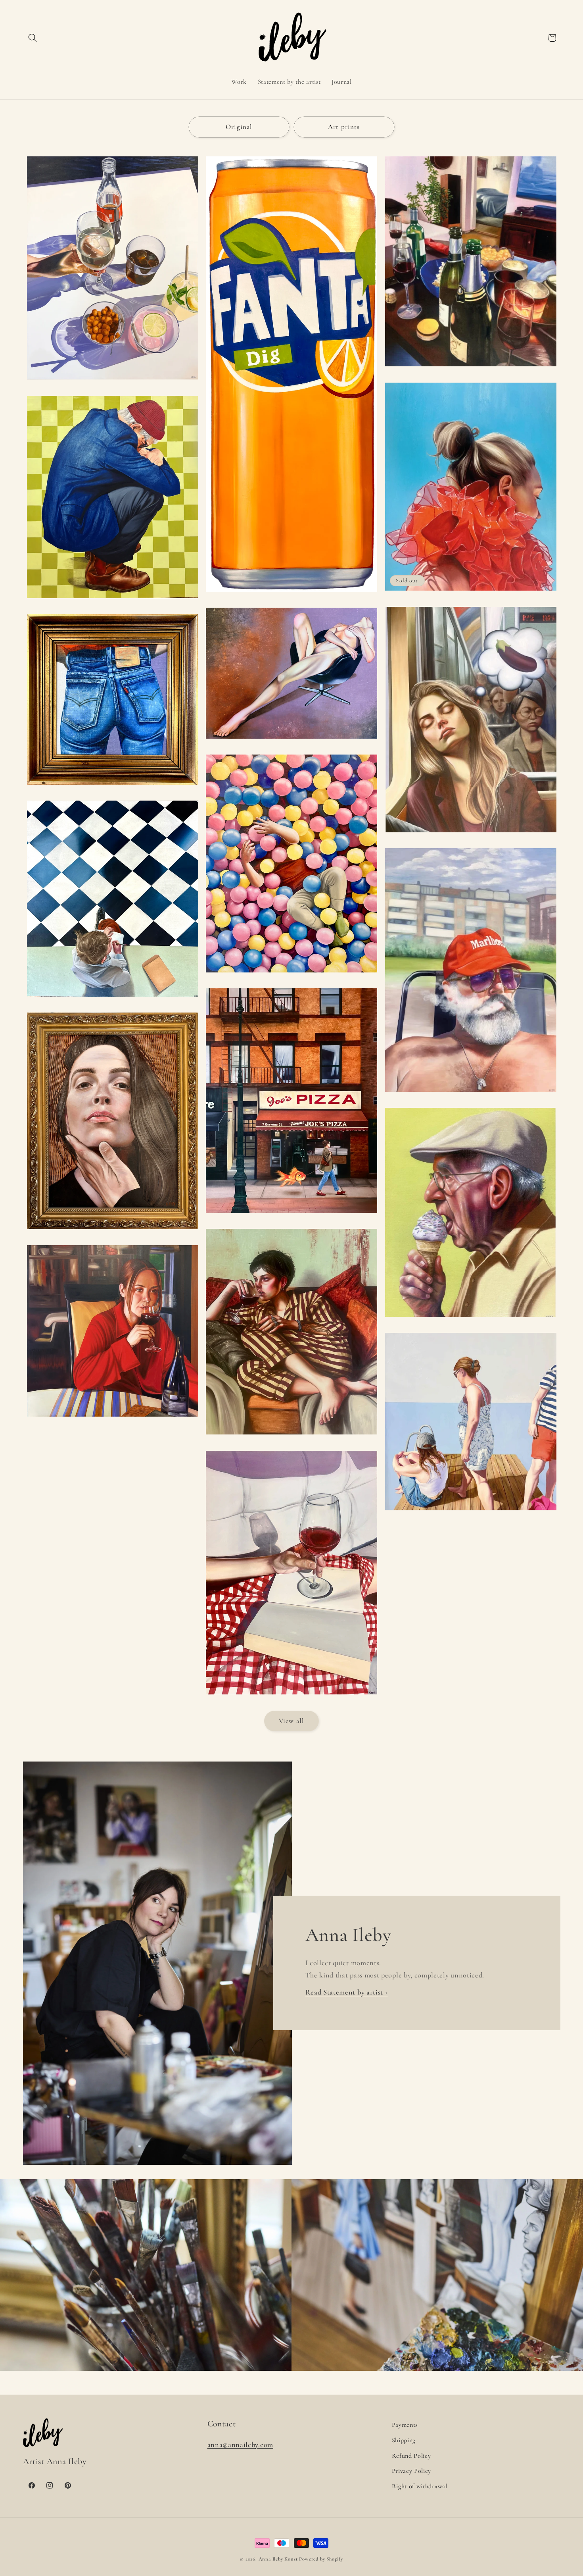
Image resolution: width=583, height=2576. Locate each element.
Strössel (471, 1321)
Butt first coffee (112, 789)
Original (239, 127)
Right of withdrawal (420, 2486)
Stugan (112, 1421)
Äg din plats (291, 743)
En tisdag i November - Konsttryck (292, 1439)
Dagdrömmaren (471, 836)
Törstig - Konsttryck (112, 384)
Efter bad (471, 1515)
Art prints (344, 127)
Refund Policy (411, 2456)
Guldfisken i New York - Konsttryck (291, 1217)
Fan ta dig (291, 596)
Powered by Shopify (321, 2559)
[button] (33, 38)
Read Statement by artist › (347, 1992)
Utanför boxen (112, 602)
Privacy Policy (412, 2471)
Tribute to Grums (471, 371)
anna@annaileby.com (240, 2445)
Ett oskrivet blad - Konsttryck (292, 1698)
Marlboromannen (471, 1096)
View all (291, 1721)
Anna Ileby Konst (278, 2559)
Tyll (471, 595)
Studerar (112, 1001)
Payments (405, 2425)
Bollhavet (291, 976)
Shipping (404, 2440)
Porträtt (112, 1233)
